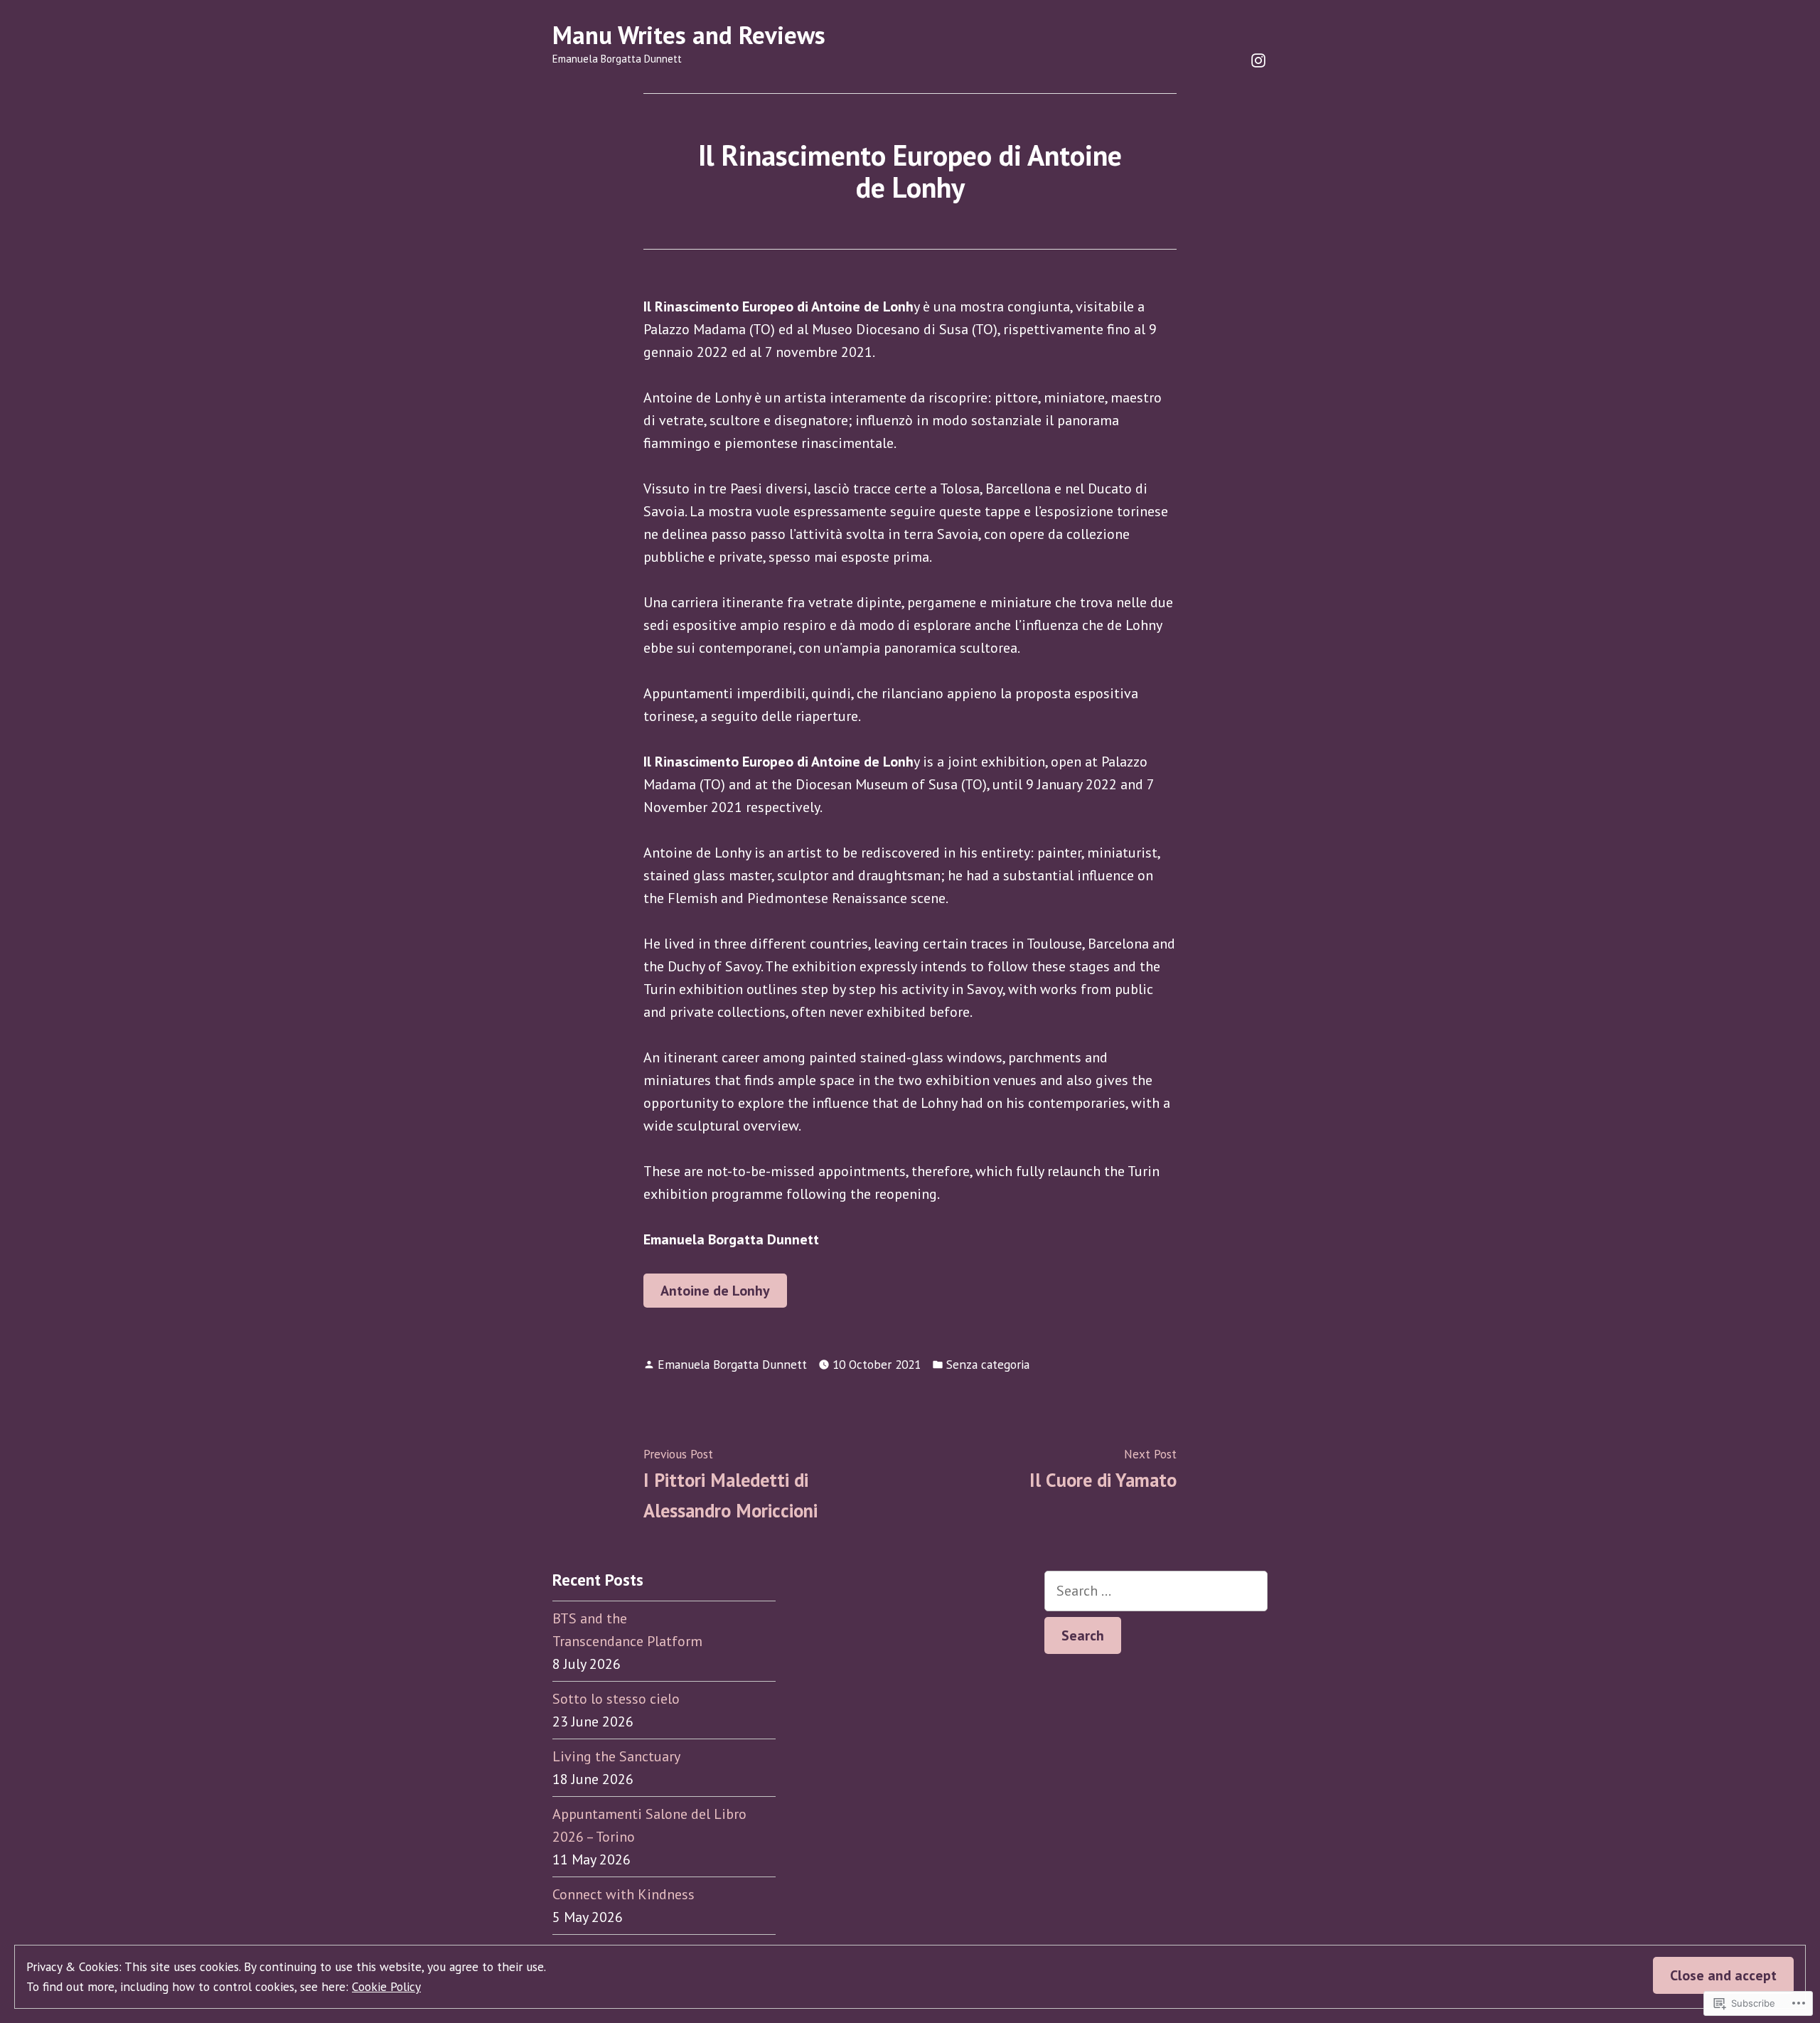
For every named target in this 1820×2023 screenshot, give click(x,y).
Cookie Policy (386, 1986)
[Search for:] (1156, 1591)
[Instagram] (1258, 59)
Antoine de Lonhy (715, 1291)
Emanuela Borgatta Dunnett (732, 1364)
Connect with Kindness (623, 1894)
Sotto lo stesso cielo (616, 1699)
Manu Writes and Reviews (689, 35)
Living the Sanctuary (616, 1756)
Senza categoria (988, 1364)
